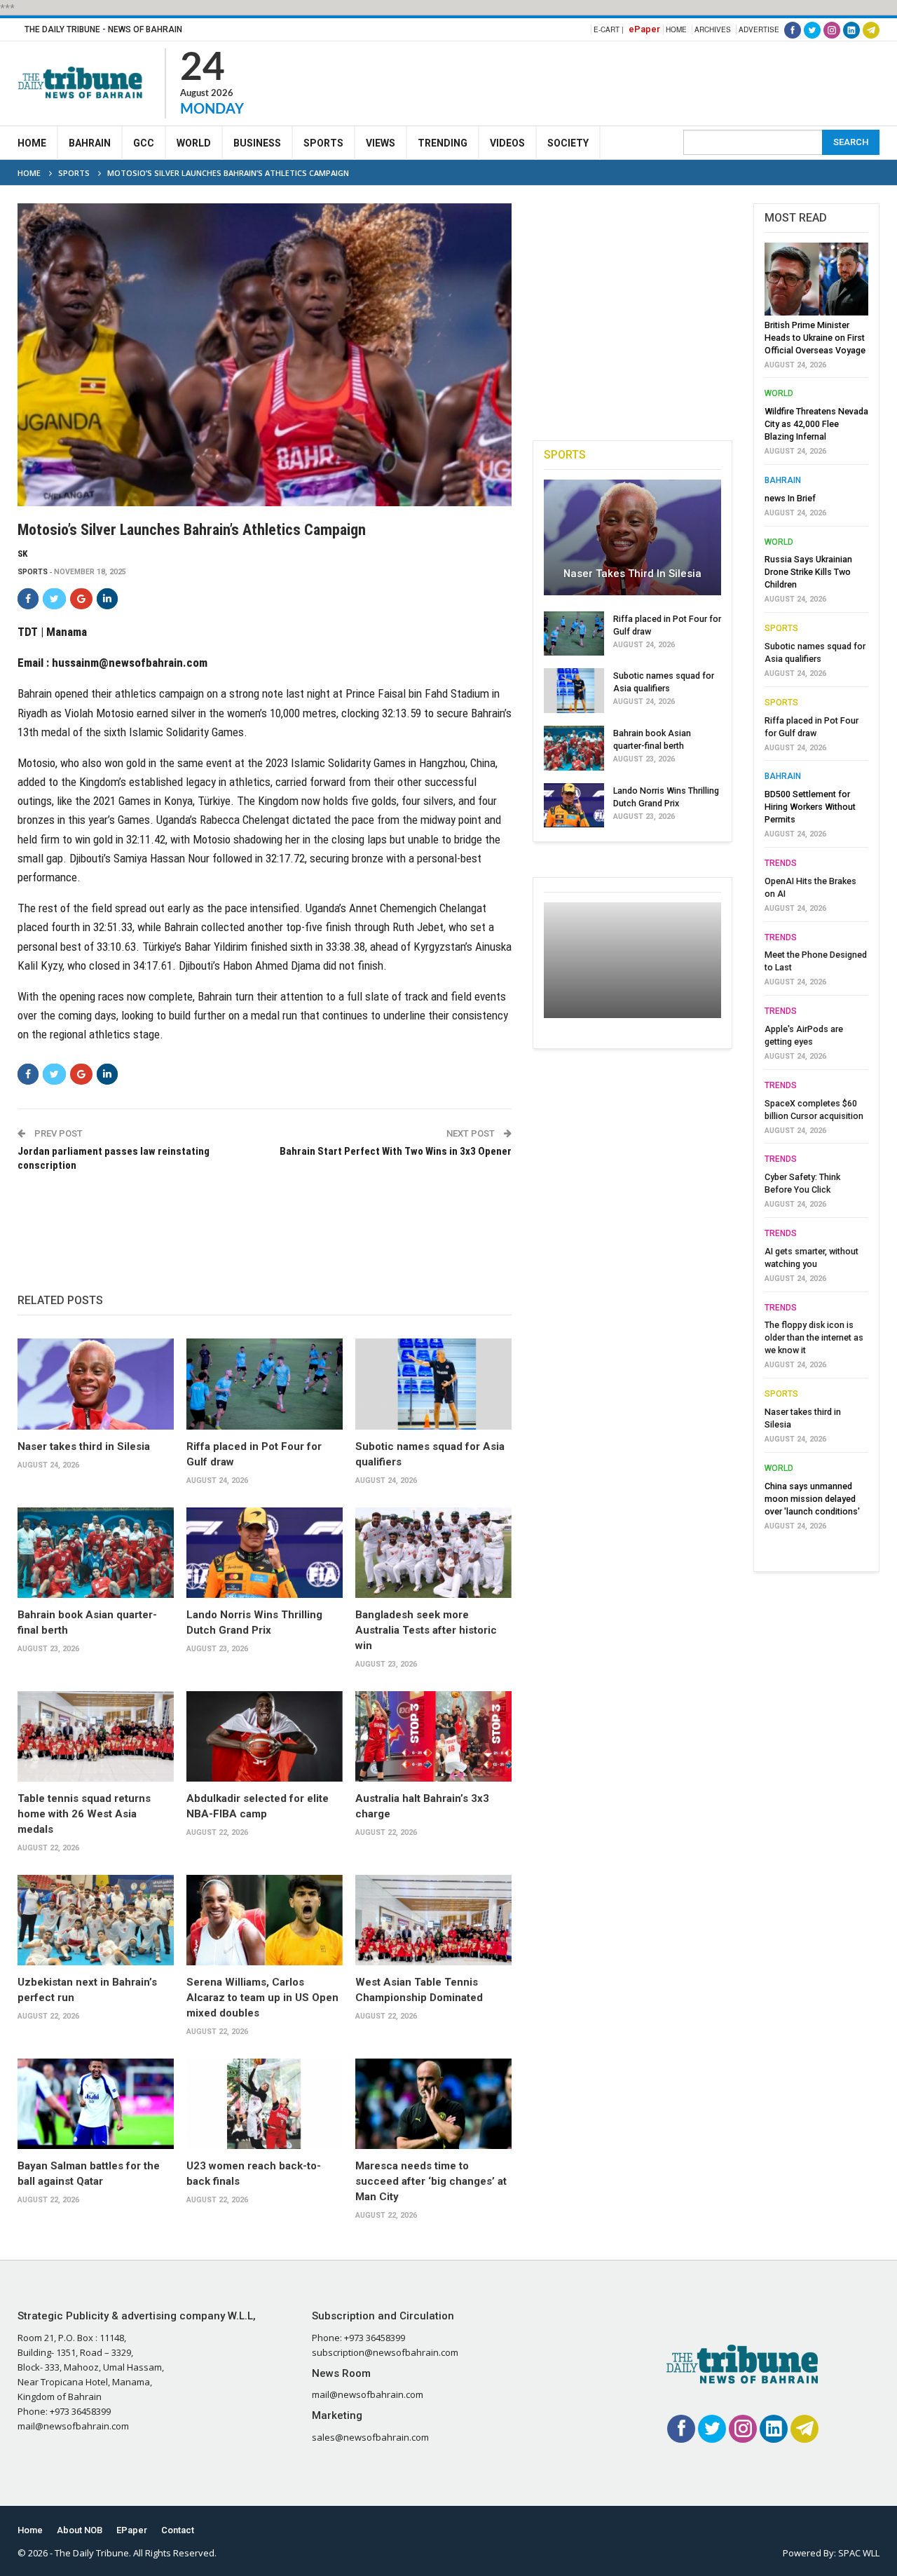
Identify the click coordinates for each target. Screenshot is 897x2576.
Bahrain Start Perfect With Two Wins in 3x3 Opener (396, 1151)
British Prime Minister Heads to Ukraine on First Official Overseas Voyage (815, 338)
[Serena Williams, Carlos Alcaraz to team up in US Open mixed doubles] (265, 1920)
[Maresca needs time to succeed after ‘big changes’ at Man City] (433, 2104)
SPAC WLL (859, 2553)
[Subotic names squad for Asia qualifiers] (433, 1384)
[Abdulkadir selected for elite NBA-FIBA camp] (265, 1736)
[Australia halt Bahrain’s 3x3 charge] (433, 1736)
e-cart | (609, 29)
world (779, 393)
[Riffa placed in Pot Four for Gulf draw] (265, 1384)
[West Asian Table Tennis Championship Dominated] (433, 1920)
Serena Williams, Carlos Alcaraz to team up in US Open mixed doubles (262, 1998)
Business (257, 143)
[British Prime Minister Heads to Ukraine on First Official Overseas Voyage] (816, 279)
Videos (507, 143)
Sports (323, 143)
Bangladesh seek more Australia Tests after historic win (426, 1630)
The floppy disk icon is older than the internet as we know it (814, 1337)
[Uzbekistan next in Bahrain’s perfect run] (96, 1920)
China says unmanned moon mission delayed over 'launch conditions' (812, 1499)
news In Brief (790, 498)
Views (381, 143)
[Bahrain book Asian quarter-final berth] (96, 1553)
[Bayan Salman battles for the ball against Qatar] (96, 2104)
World (194, 143)
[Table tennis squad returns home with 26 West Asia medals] (96, 1736)
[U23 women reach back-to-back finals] (265, 2104)
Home (676, 29)
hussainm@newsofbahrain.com (130, 663)
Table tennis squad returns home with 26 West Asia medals (84, 1814)
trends (781, 863)
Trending (443, 143)
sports (33, 572)
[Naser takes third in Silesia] (96, 1384)
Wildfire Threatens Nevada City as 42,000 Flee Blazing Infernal (816, 424)
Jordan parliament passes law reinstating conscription (114, 1158)
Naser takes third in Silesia (84, 1446)
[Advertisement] (624, 81)
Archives (713, 29)
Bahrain (90, 143)
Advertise (759, 29)
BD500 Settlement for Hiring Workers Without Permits (810, 807)
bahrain (783, 480)
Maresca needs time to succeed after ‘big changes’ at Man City (431, 2181)
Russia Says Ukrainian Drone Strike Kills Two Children (808, 572)
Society (568, 143)
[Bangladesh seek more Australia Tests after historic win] (433, 1553)
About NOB (80, 2530)
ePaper (644, 29)
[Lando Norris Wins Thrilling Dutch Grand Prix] (265, 1553)
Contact (178, 2530)
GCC (144, 143)
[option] (816, 890)
